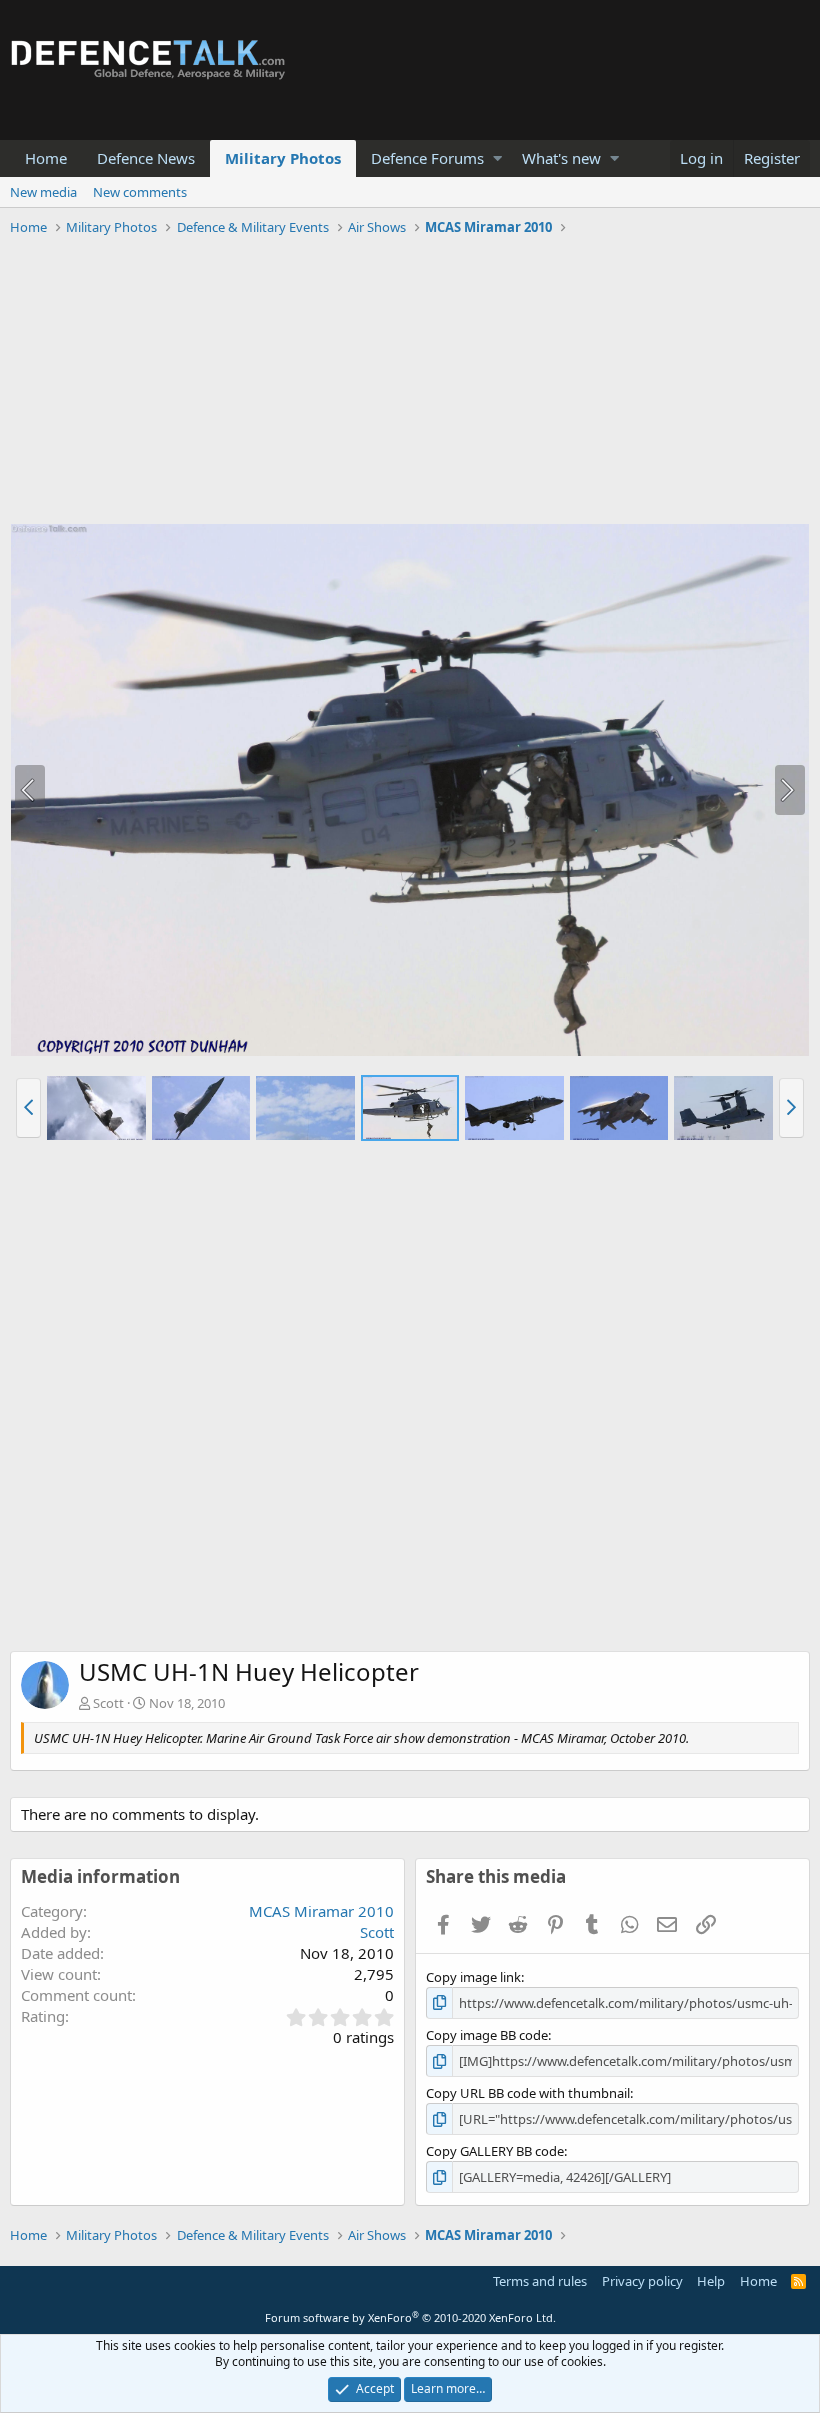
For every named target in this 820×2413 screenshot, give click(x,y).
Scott (108, 1703)
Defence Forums (427, 158)
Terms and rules (540, 2281)
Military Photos (283, 158)
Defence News (146, 158)
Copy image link (473, 1977)
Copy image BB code (487, 2035)
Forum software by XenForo (410, 2317)
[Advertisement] (410, 383)
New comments (140, 192)
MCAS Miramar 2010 (321, 1911)
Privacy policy (642, 2281)
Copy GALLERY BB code (495, 2151)
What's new (561, 158)
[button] (497, 158)
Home (46, 158)
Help (711, 2281)
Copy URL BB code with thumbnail (528, 2093)
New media (43, 192)
